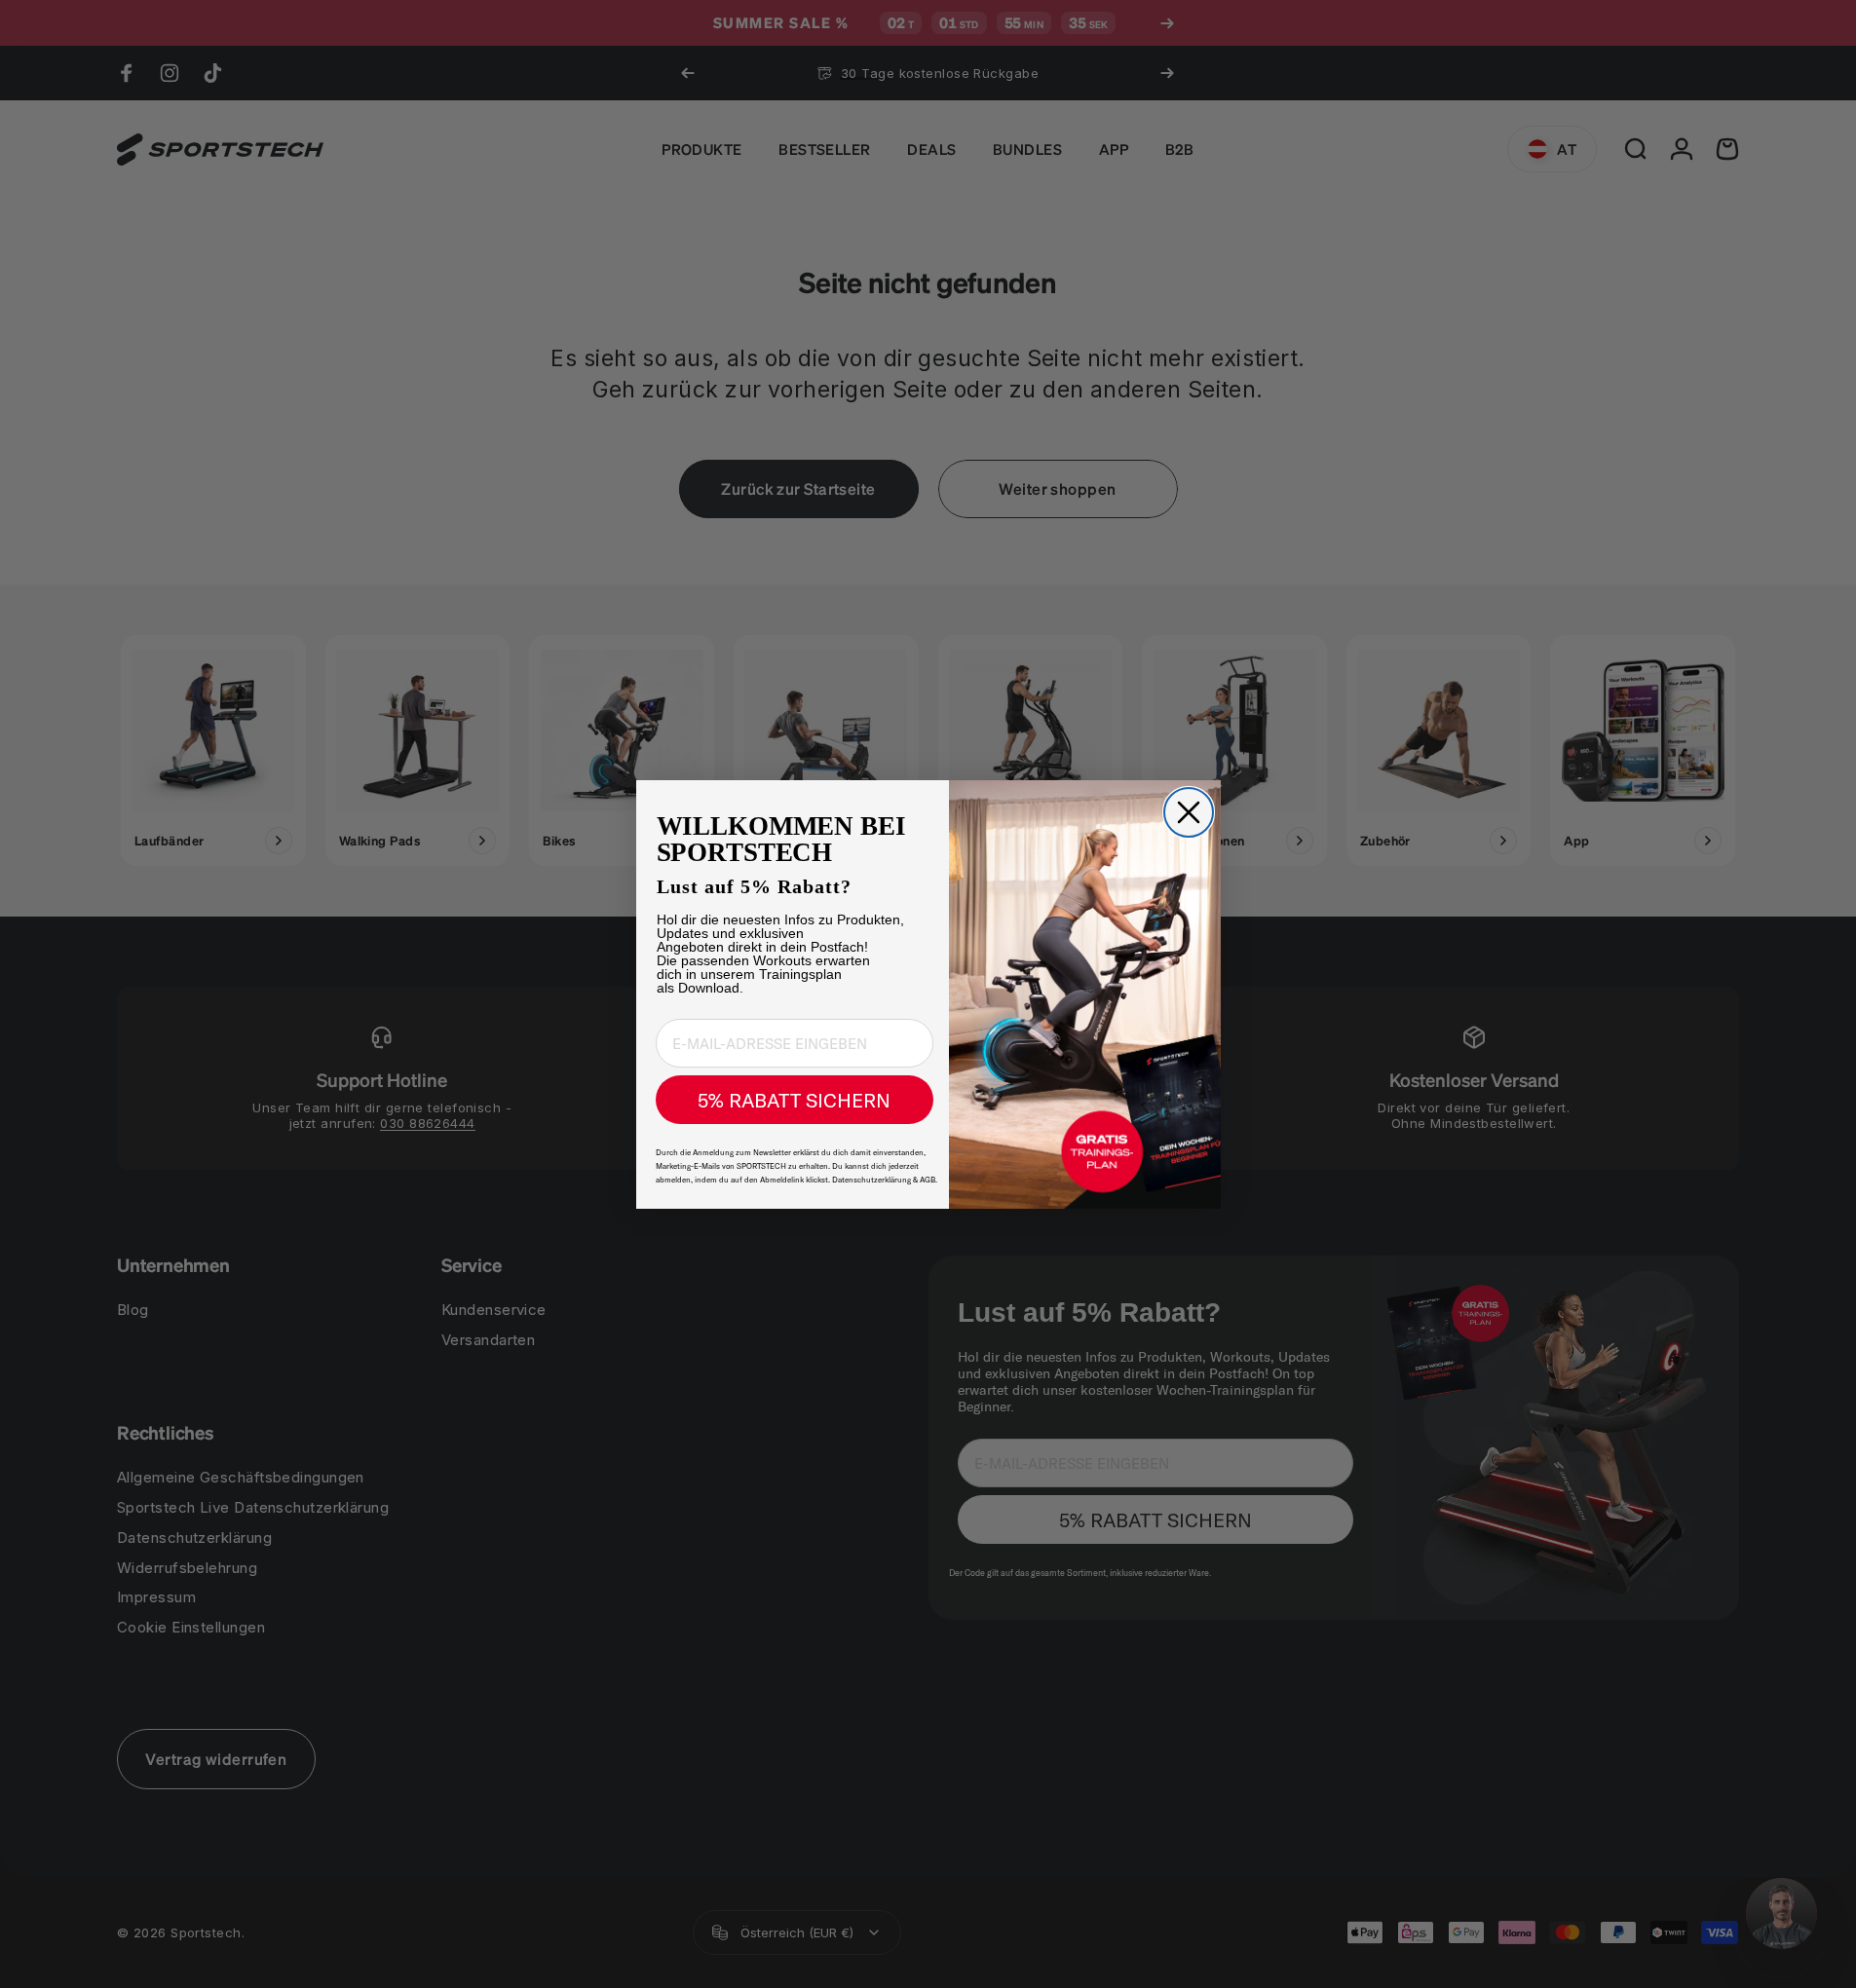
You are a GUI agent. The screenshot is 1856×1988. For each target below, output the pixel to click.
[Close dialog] (1189, 812)
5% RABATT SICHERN (794, 1100)
